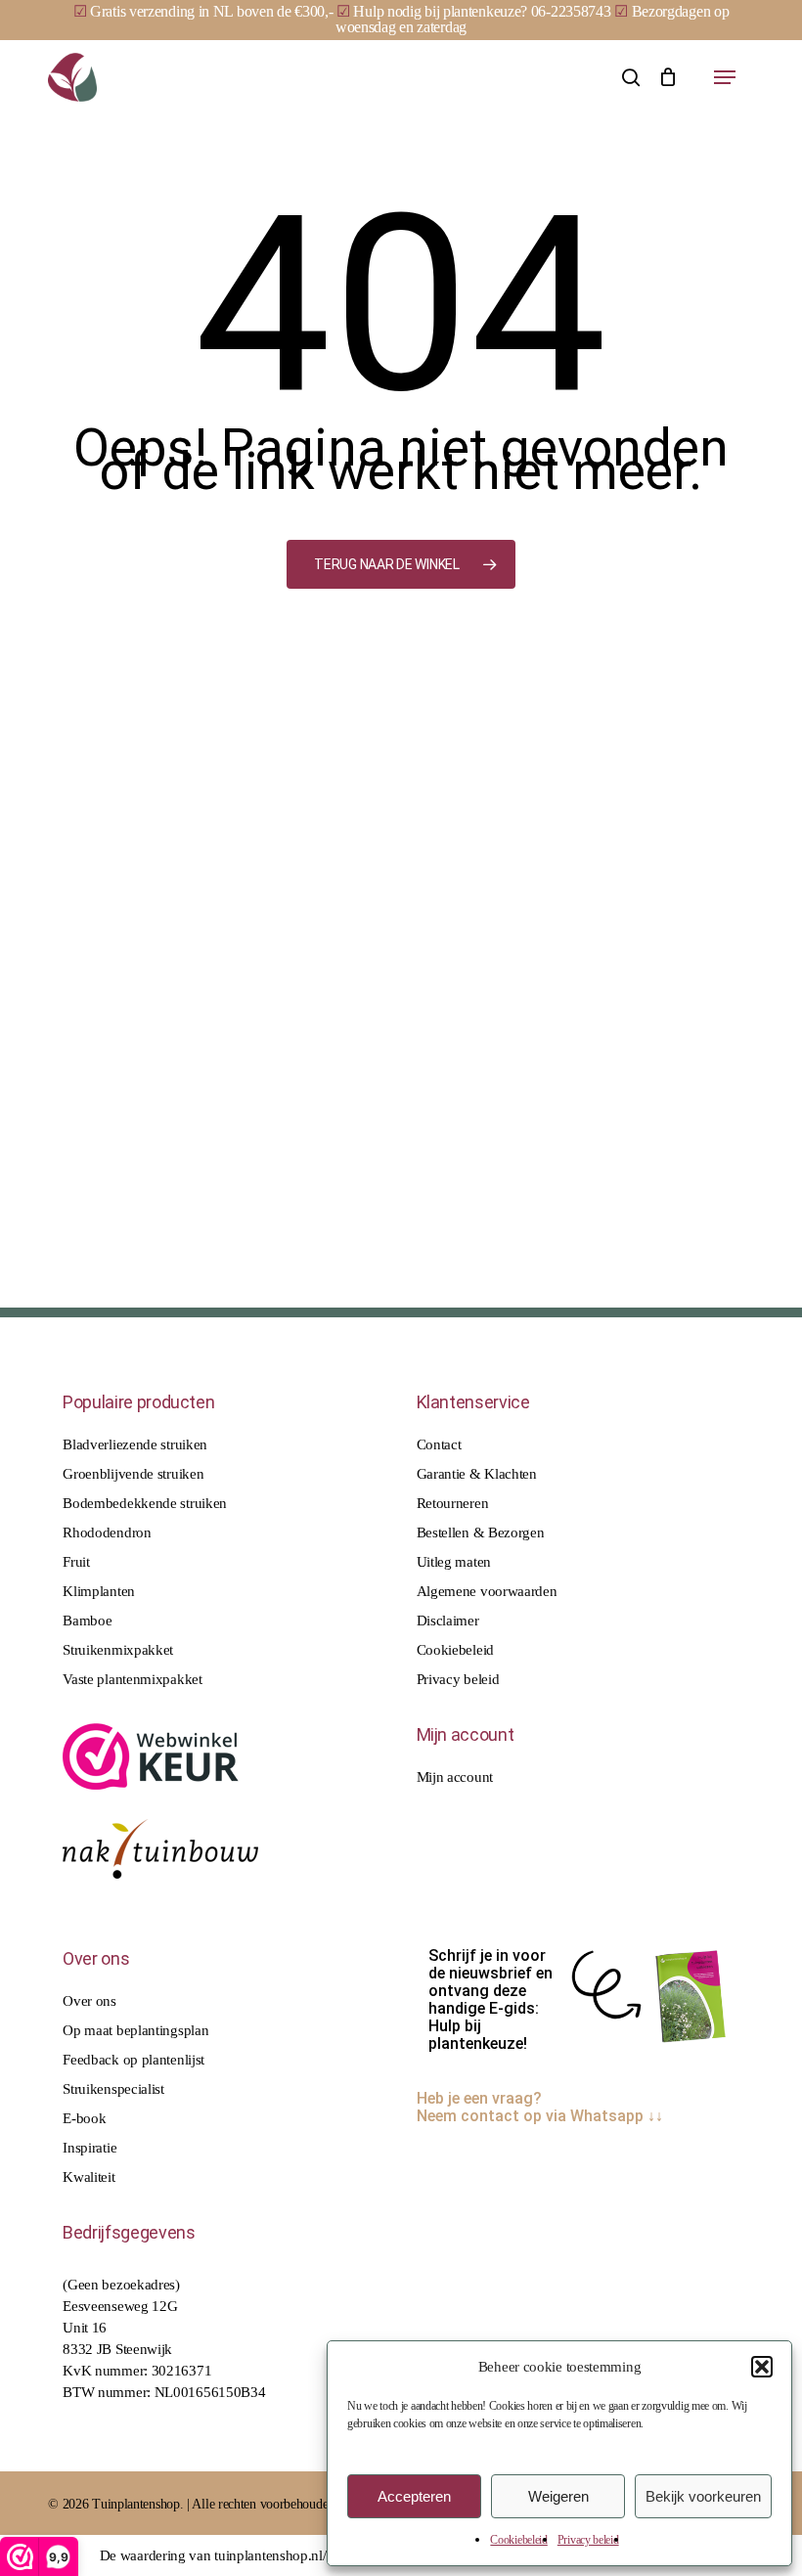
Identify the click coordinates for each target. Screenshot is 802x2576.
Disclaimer (448, 1621)
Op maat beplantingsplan (135, 2030)
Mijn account (455, 1777)
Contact (439, 1444)
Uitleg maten (454, 1562)
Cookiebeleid (518, 2540)
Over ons (89, 2001)
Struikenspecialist (113, 2089)
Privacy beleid (588, 2540)
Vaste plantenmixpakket (132, 1679)
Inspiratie (89, 2148)
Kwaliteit (89, 2177)
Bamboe (87, 1621)
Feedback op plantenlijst (134, 2060)
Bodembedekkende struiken (145, 1503)
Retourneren (453, 1503)
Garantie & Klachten (477, 1474)
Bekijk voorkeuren (703, 2496)
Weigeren (558, 2496)
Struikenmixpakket (118, 1650)
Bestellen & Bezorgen (481, 1532)
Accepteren (414, 2496)
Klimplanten (99, 1591)
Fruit (76, 1562)
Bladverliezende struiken (135, 1444)
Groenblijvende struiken (133, 1474)
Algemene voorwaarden (487, 1591)
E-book (84, 2118)
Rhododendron (107, 1532)
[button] (762, 2367)
